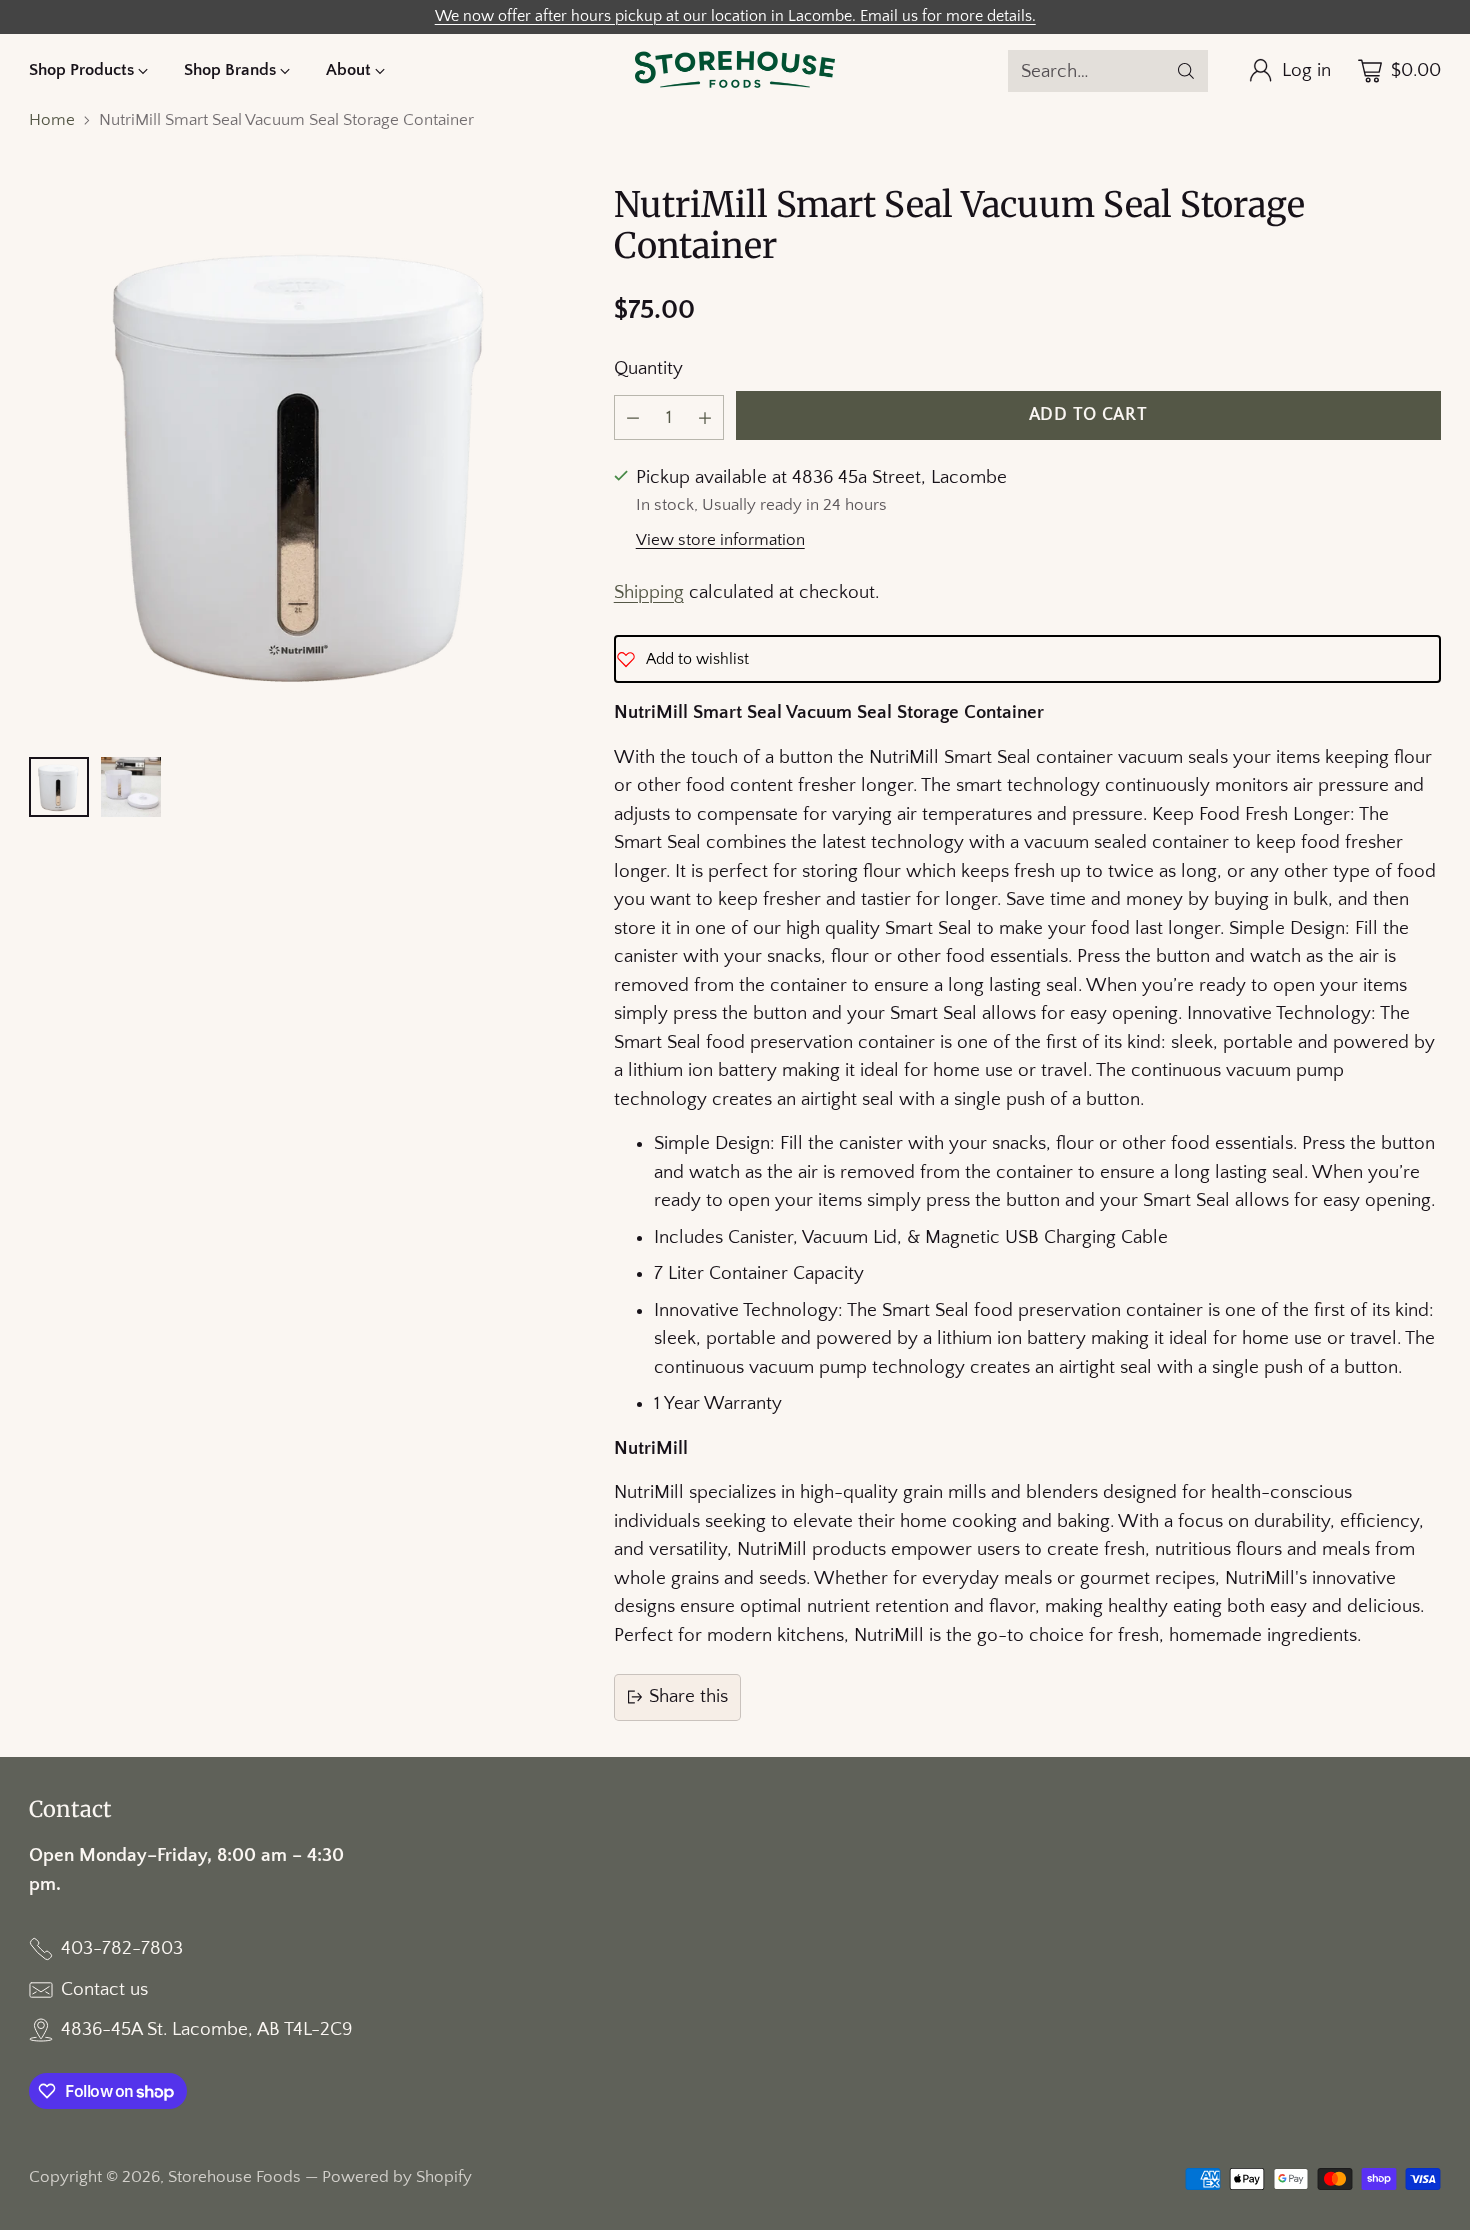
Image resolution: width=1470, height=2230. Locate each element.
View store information (720, 540)
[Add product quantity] (705, 417)
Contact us (104, 1989)
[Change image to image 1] (59, 787)
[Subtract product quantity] (633, 417)
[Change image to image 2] (131, 787)
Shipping (649, 592)
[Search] (1186, 71)
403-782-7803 (122, 1948)
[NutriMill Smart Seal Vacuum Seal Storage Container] (304, 460)
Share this (688, 1696)
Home (52, 120)
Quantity (648, 368)
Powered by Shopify (397, 2177)
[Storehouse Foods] (735, 71)
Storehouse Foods (234, 2177)
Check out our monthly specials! (735, 12)
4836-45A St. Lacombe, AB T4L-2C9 (206, 2029)
